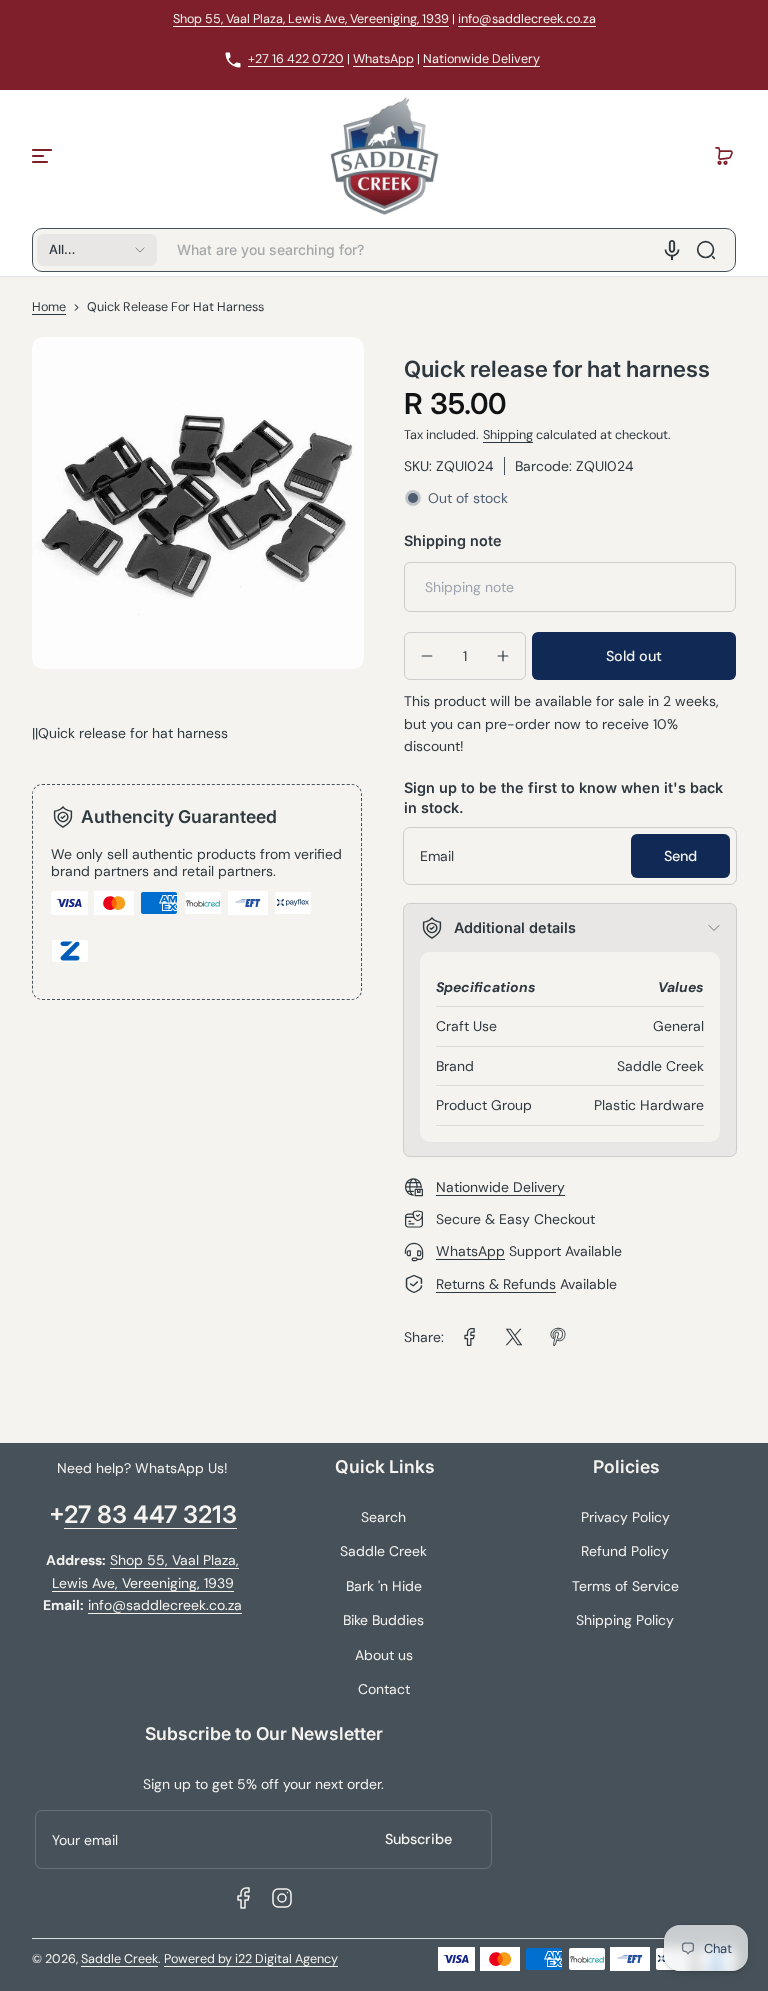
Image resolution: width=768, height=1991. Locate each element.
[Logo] (384, 156)
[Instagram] (282, 1898)
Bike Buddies (383, 1620)
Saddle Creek (383, 1551)
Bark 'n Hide (384, 1586)
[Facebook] (244, 1898)
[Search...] (706, 250)
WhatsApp (383, 59)
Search (383, 1517)
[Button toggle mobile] (44, 156)
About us (384, 1655)
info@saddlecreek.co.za (527, 19)
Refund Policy (625, 1551)
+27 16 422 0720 (296, 59)
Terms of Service (625, 1586)
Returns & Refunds (496, 1284)
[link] (470, 1337)
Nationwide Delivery (481, 59)
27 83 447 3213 (150, 1514)
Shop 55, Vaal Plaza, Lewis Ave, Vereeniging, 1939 (311, 19)
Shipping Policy (625, 1620)
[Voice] (672, 250)
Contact (384, 1689)
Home (49, 307)
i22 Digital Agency (286, 1959)
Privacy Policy (625, 1517)
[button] (724, 156)
